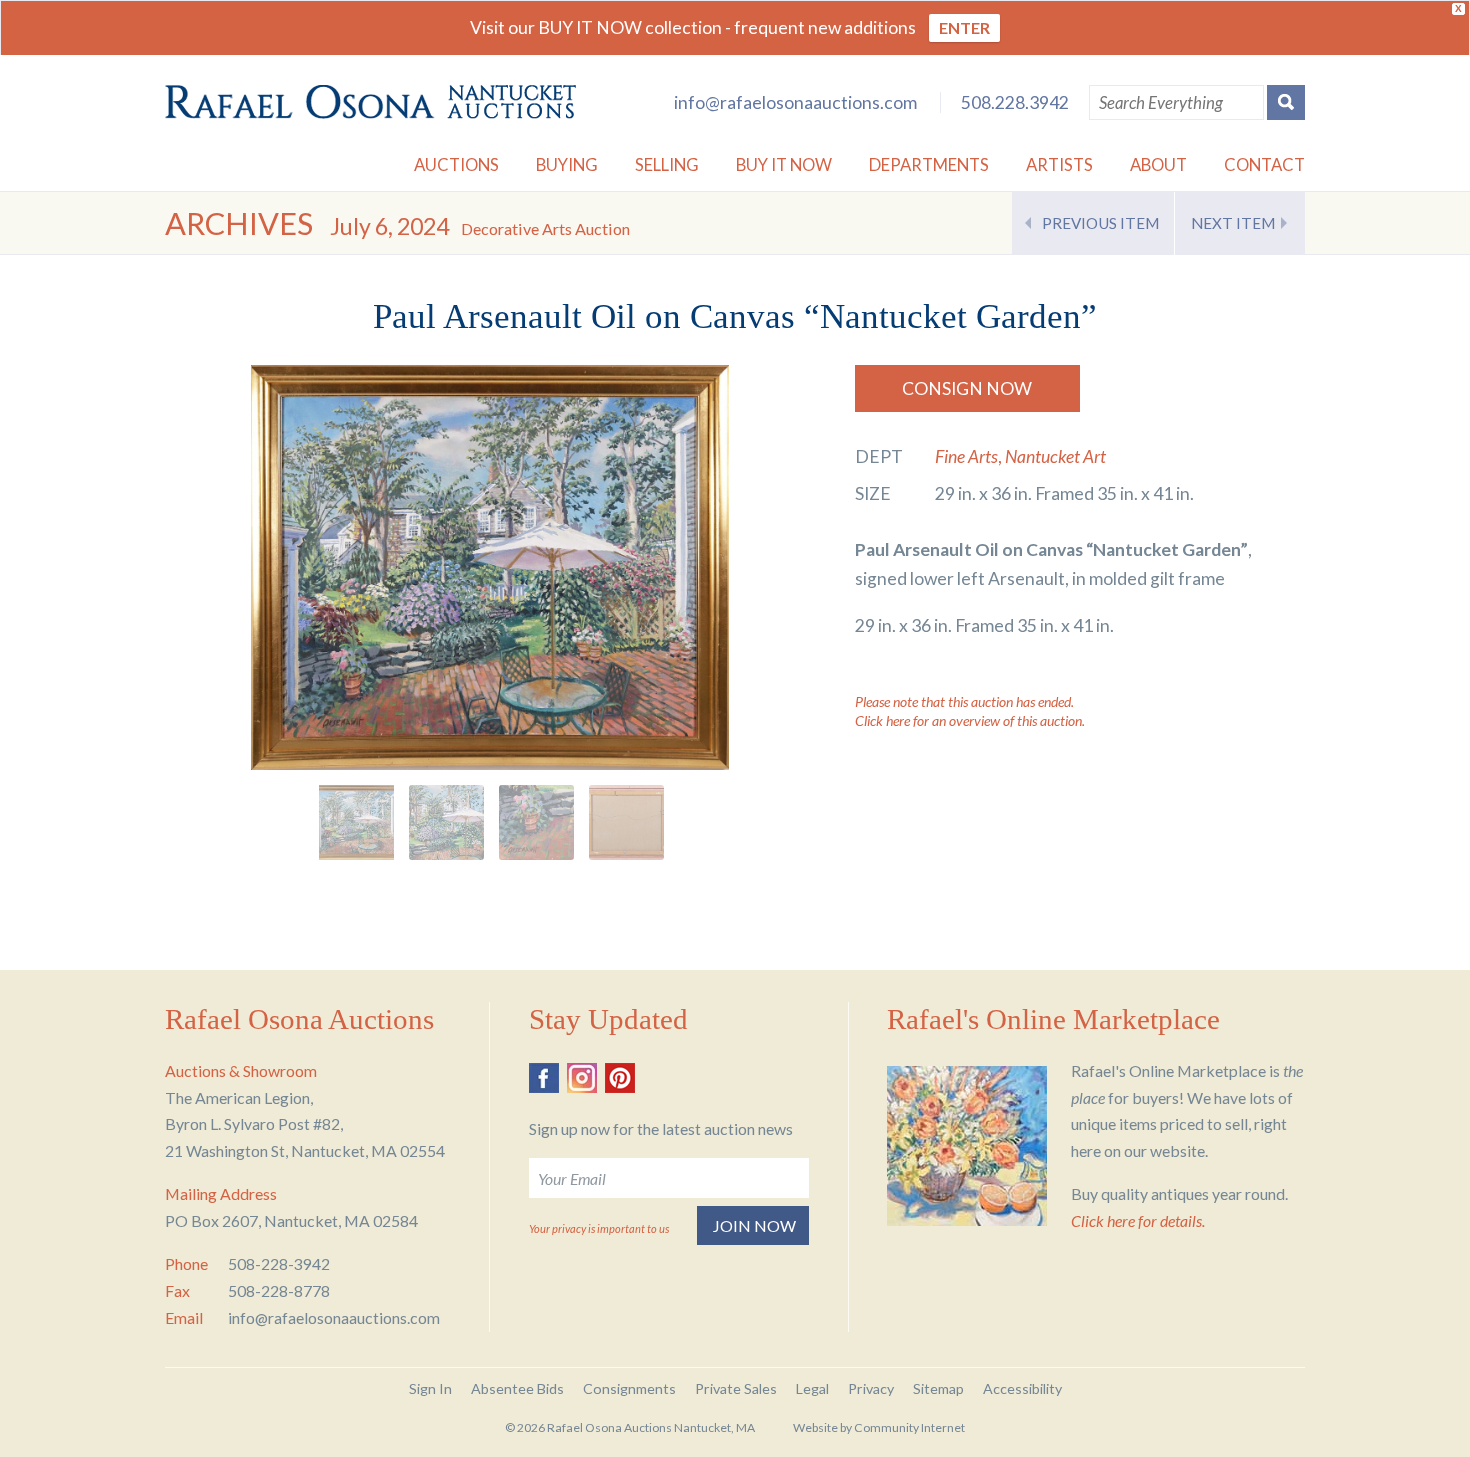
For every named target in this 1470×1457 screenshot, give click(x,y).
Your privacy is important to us (599, 1228)
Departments (929, 164)
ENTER (964, 27)
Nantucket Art (1055, 456)
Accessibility (1022, 1388)
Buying (567, 164)
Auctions (456, 164)
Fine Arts (966, 456)
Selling (667, 164)
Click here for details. (1138, 1220)
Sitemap (938, 1388)
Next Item (1233, 223)
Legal (812, 1388)
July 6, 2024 (480, 226)
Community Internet (909, 1427)
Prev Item (1100, 223)
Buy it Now (784, 164)
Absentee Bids (517, 1388)
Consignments (629, 1388)
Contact (1264, 164)
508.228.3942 (1015, 102)
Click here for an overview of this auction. (970, 720)
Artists (1059, 164)
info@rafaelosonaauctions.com (795, 102)
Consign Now (967, 388)
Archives (239, 223)
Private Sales (736, 1388)
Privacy (871, 1388)
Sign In (430, 1388)
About (1158, 164)
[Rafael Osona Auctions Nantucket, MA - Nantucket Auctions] (370, 102)
